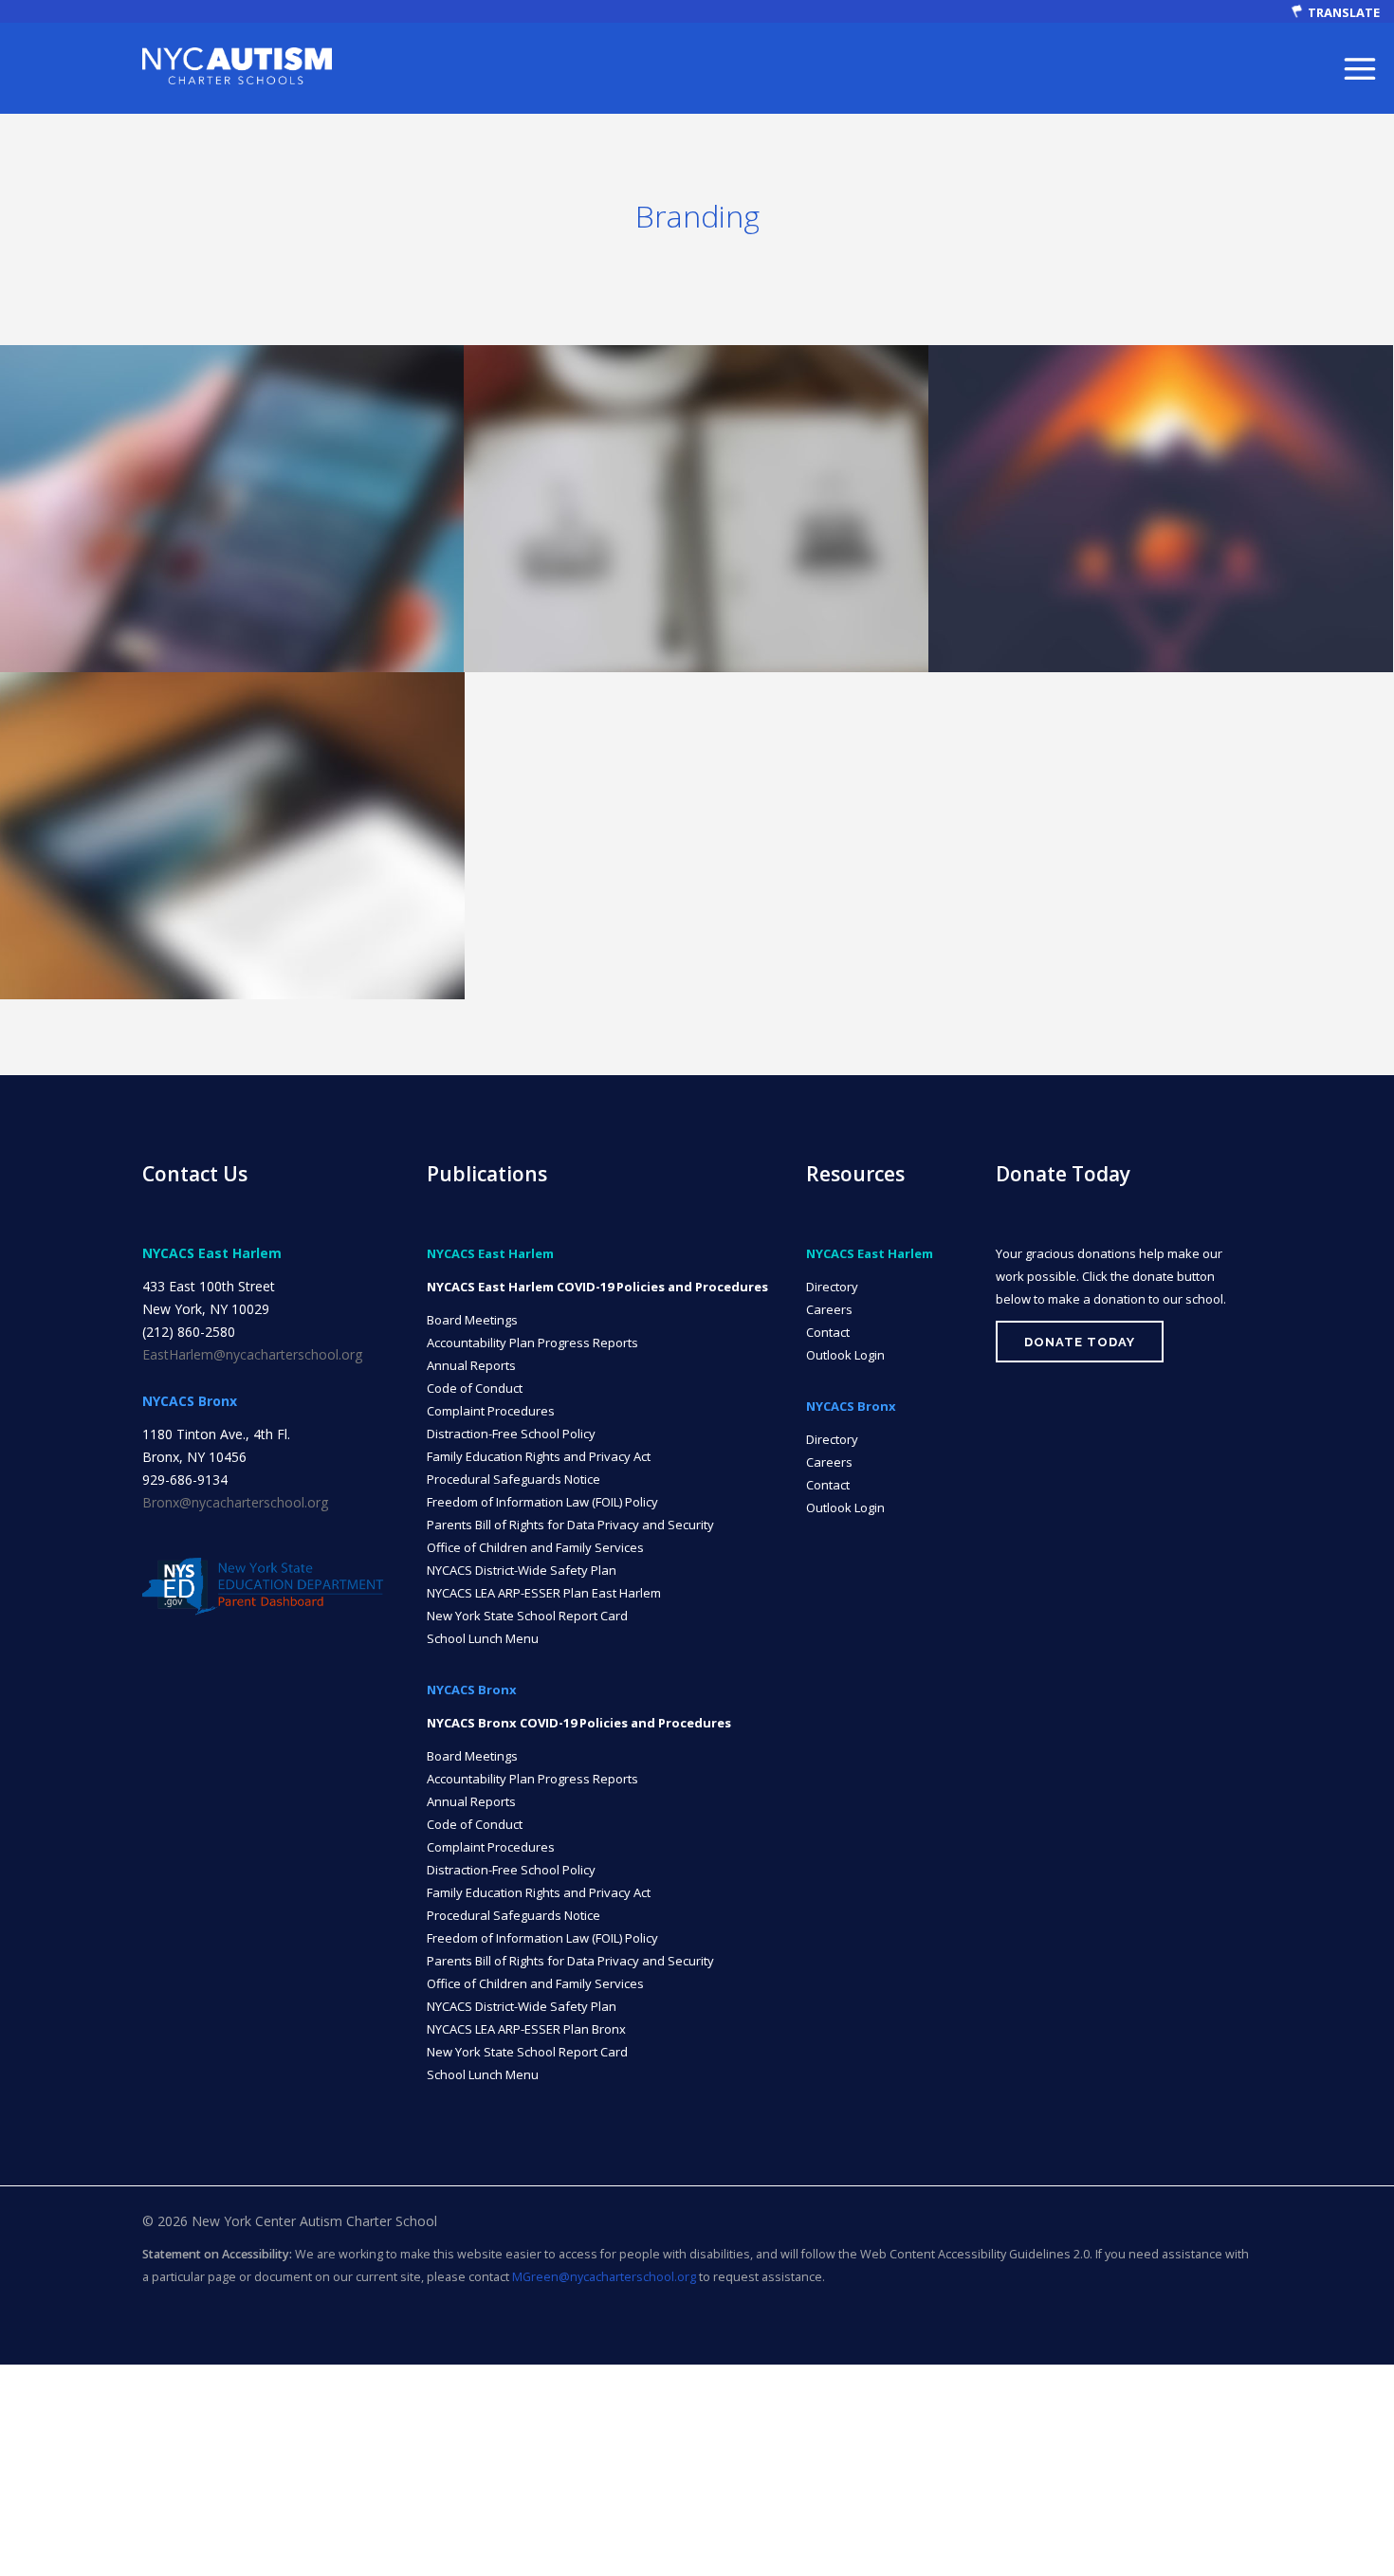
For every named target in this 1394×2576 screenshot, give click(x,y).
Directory (832, 1287)
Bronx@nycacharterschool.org (235, 1502)
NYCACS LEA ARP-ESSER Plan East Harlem (544, 1593)
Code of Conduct (475, 1388)
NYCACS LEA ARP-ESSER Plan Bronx (526, 2029)
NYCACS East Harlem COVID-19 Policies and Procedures (597, 1287)
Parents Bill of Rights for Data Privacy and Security (570, 1525)
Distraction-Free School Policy (511, 1434)
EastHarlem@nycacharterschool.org (252, 1354)
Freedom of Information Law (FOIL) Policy (542, 1502)
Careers (829, 1309)
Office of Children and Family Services (535, 1547)
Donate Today (1080, 1342)
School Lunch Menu (483, 1638)
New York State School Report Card (527, 1616)
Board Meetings (472, 1320)
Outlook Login (845, 1355)
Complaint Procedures (491, 1411)
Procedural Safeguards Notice (514, 1479)
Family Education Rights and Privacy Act (539, 1456)
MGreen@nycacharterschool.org (604, 2277)
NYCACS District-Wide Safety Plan (522, 1570)
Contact (828, 1332)
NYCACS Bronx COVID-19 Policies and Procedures (579, 1723)
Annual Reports (471, 1365)
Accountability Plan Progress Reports (532, 1343)
